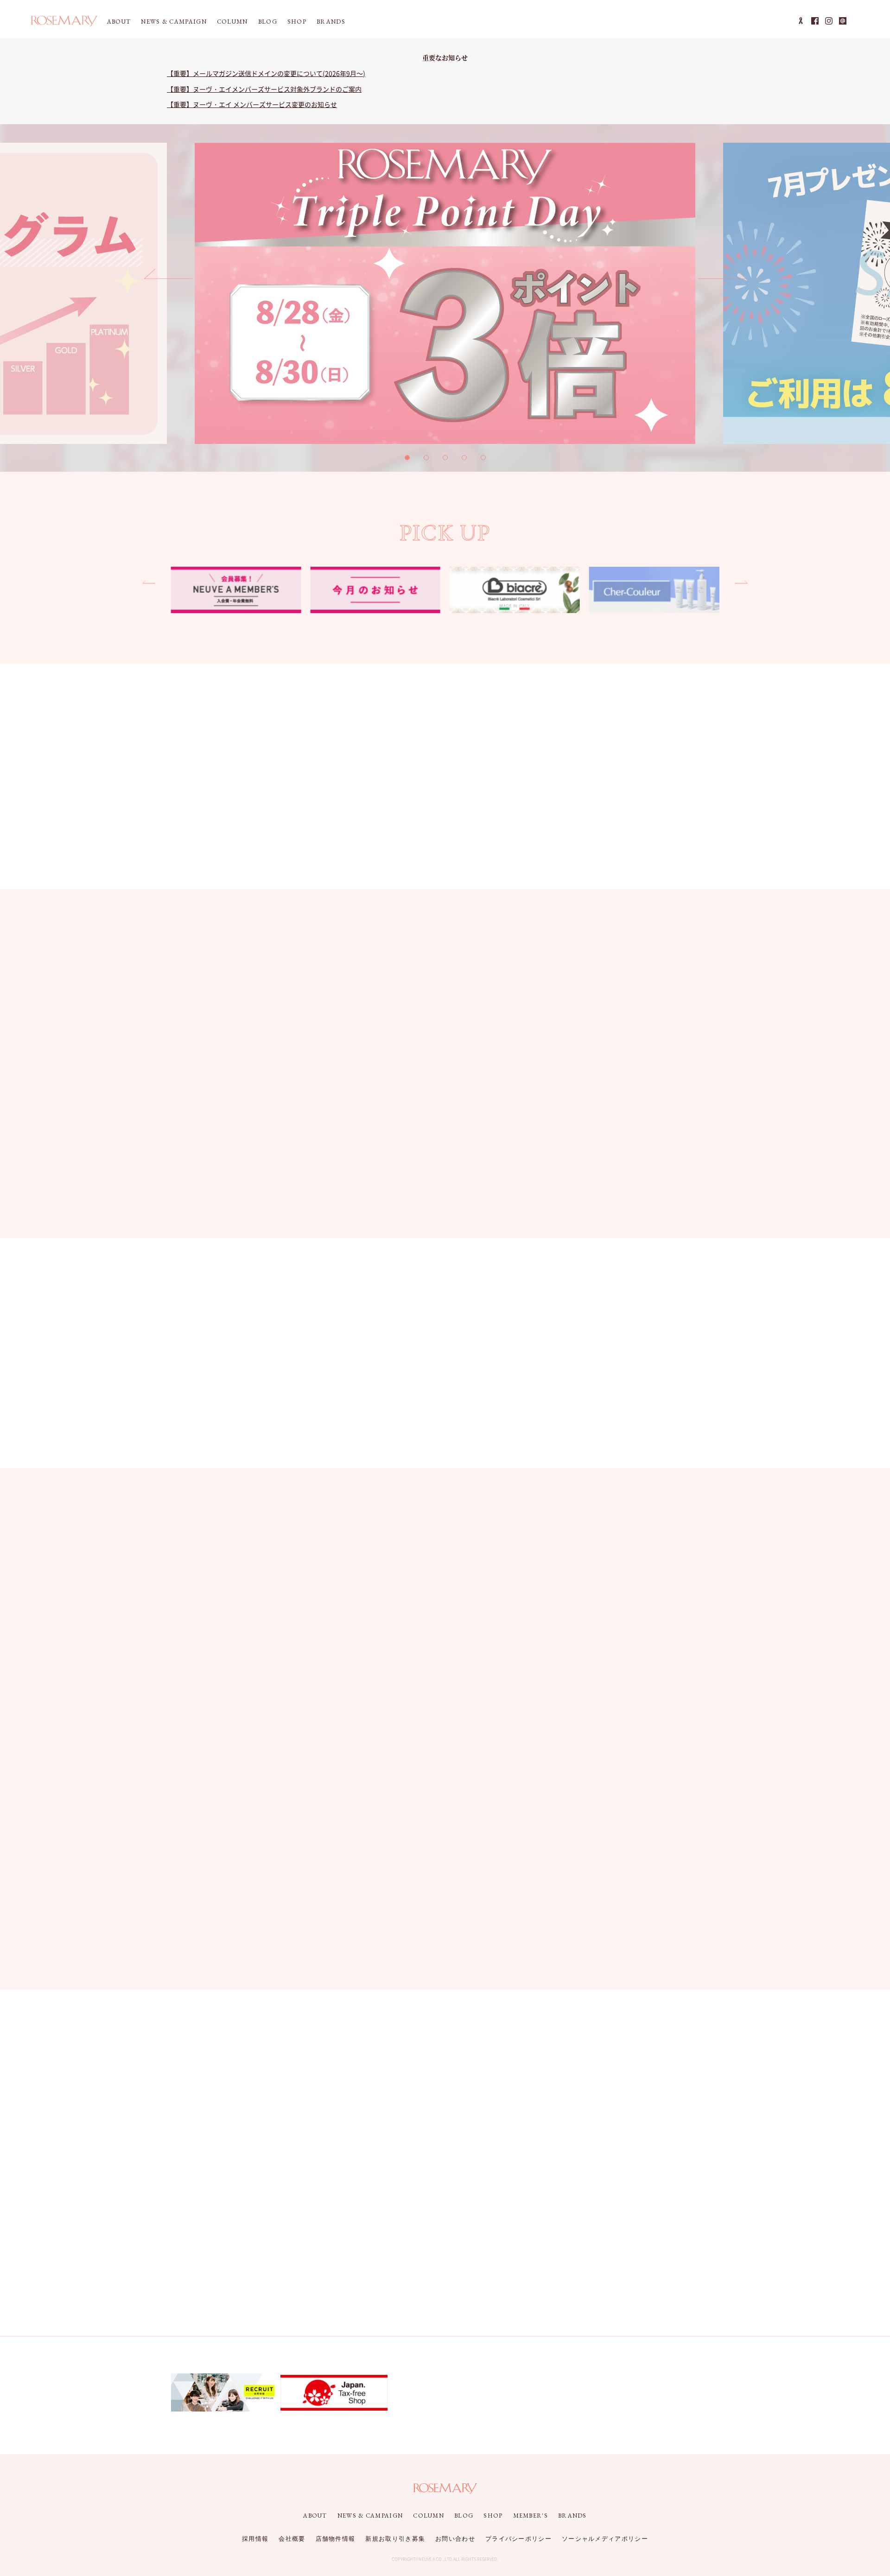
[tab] (407, 458)
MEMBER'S (531, 2516)
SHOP (297, 22)
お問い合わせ (455, 2539)
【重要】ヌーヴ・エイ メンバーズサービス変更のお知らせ (252, 104)
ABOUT (119, 22)
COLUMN (232, 22)
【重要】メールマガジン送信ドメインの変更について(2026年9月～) (266, 73)
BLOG (268, 22)
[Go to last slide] (168, 278)
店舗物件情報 (336, 2539)
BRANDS (331, 22)
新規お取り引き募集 (395, 2539)
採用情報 (255, 2539)
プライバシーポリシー (518, 2539)
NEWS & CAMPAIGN (174, 22)
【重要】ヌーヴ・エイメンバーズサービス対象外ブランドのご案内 (264, 89)
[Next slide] (722, 278)
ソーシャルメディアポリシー (605, 2539)
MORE (684, 952)
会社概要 (292, 2539)
